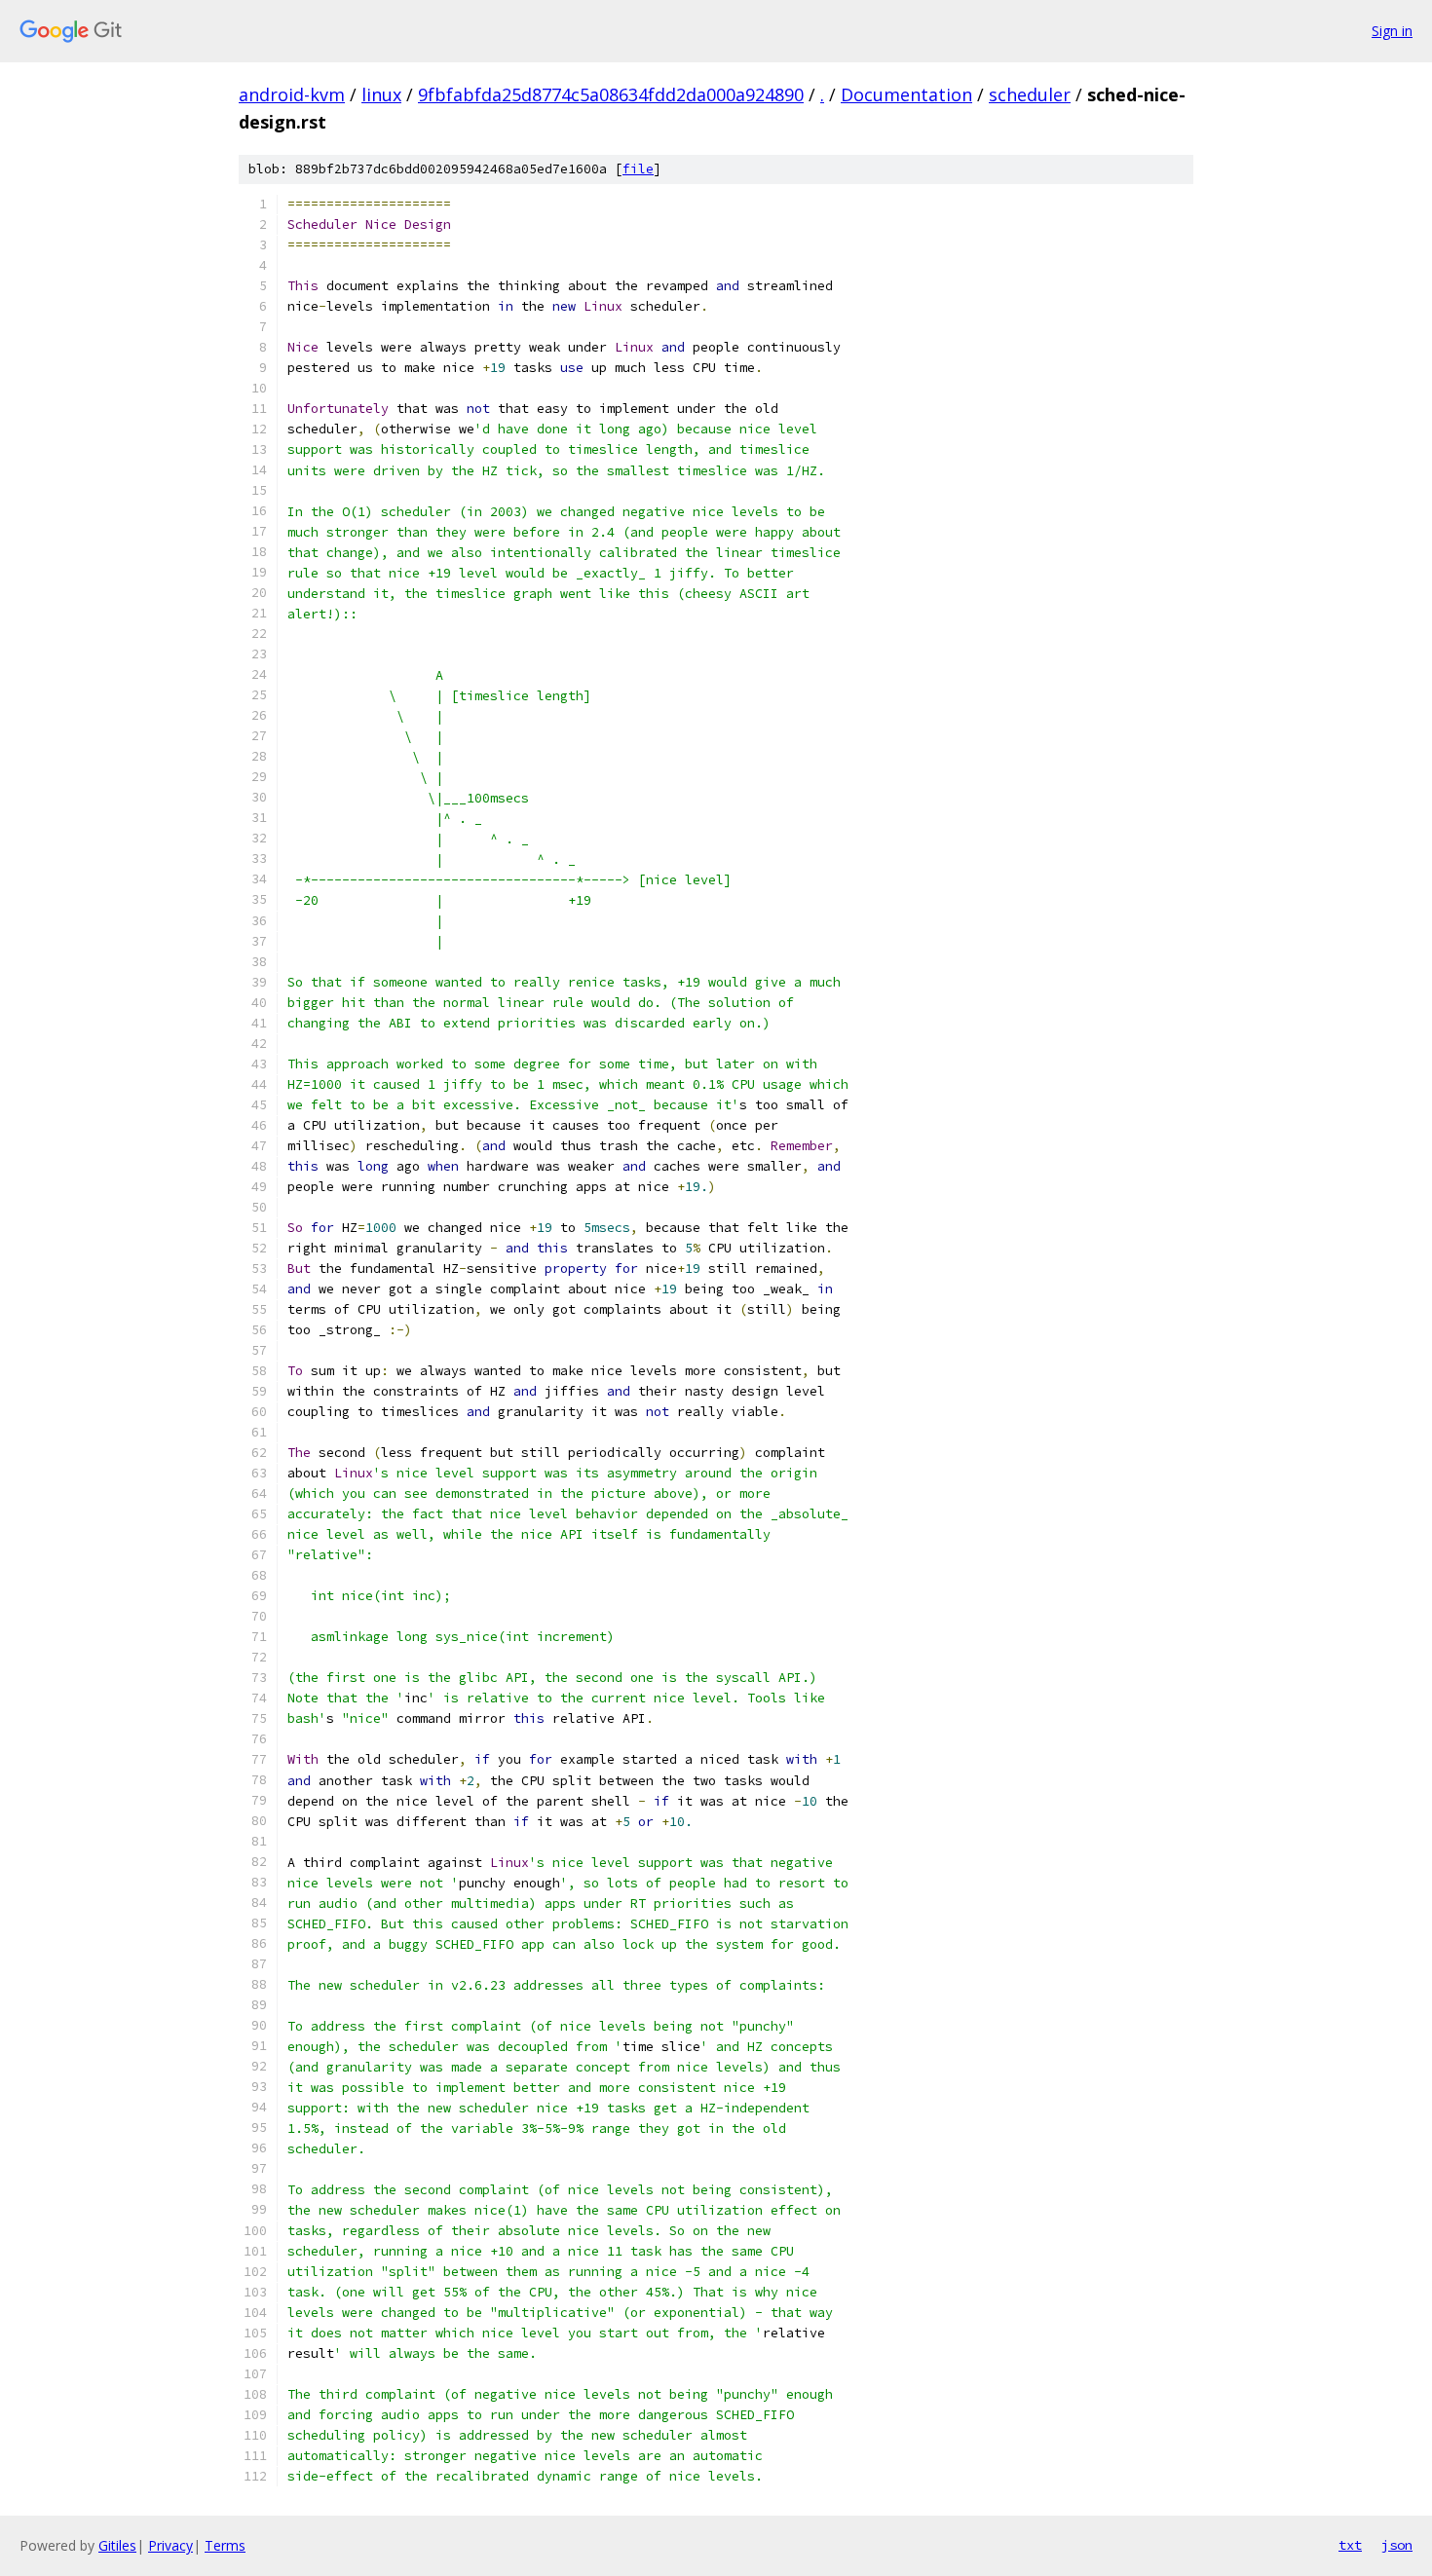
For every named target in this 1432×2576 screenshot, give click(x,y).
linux (381, 94)
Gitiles (117, 2545)
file (638, 169)
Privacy (170, 2545)
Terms (225, 2545)
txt (1350, 2545)
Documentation (906, 94)
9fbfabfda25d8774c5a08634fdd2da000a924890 (611, 94)
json (1397, 2545)
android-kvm (292, 94)
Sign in (1392, 31)
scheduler (1030, 94)
